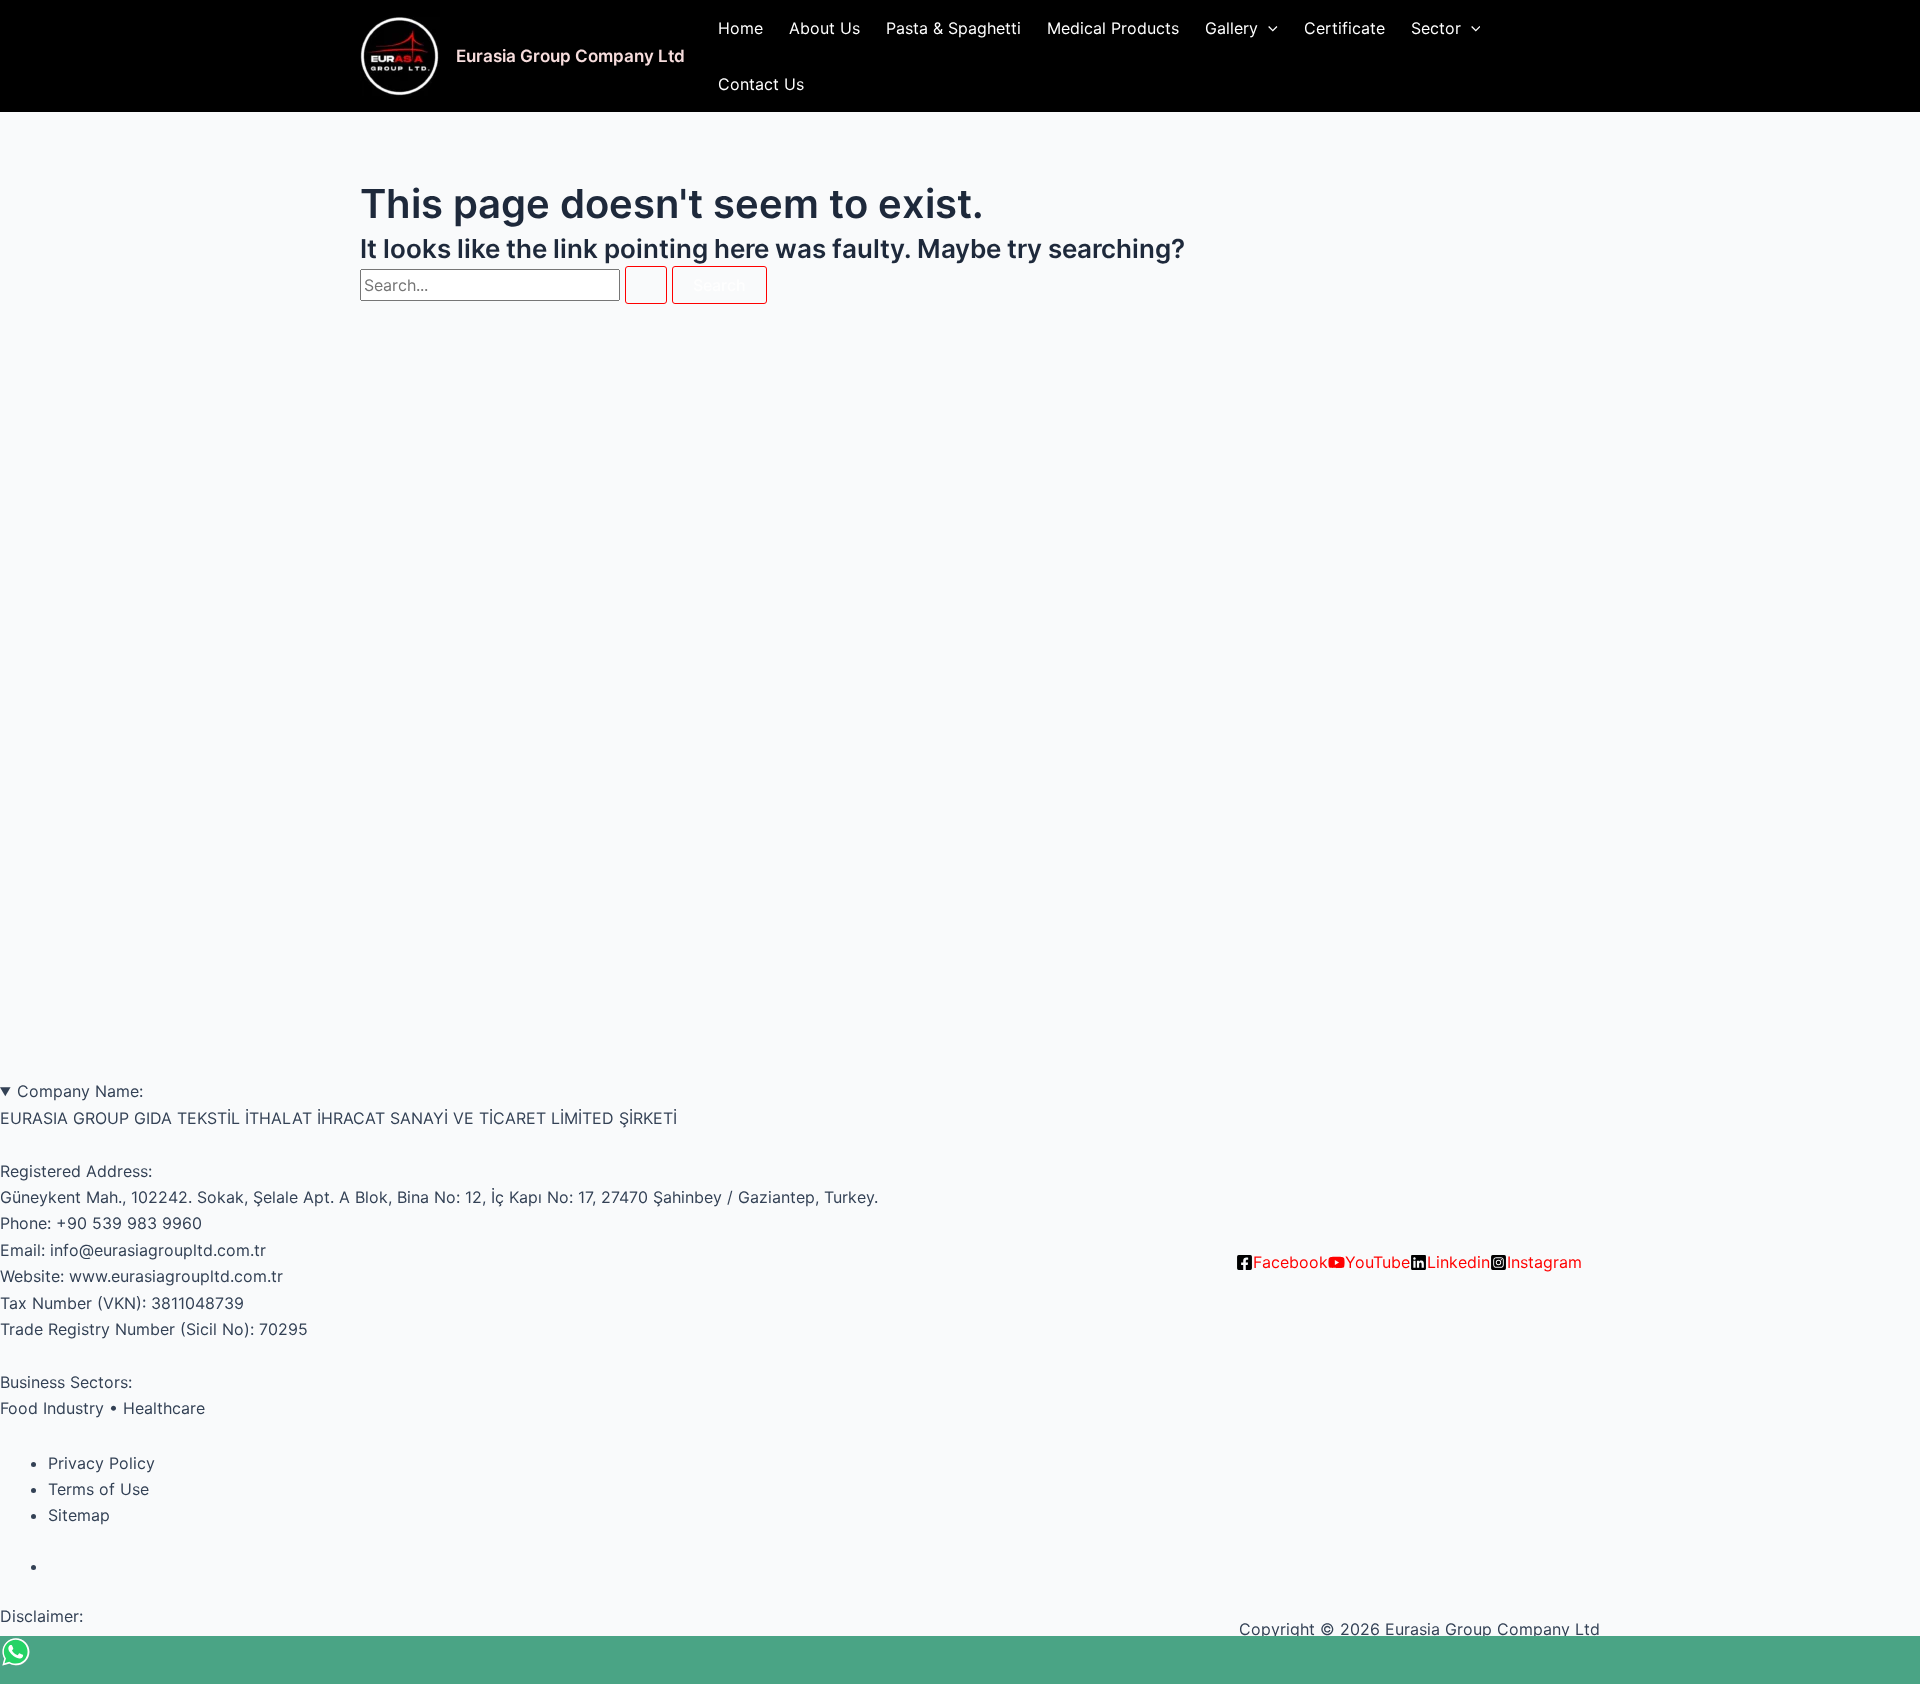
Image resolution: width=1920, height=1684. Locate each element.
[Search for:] (516, 285)
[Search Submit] (646, 285)
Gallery (1231, 28)
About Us (824, 28)
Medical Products (1113, 28)
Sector (1436, 28)
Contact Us (761, 84)
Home (740, 28)
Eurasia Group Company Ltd (570, 56)
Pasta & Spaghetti (953, 28)
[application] (1268, 28)
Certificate (1344, 28)
